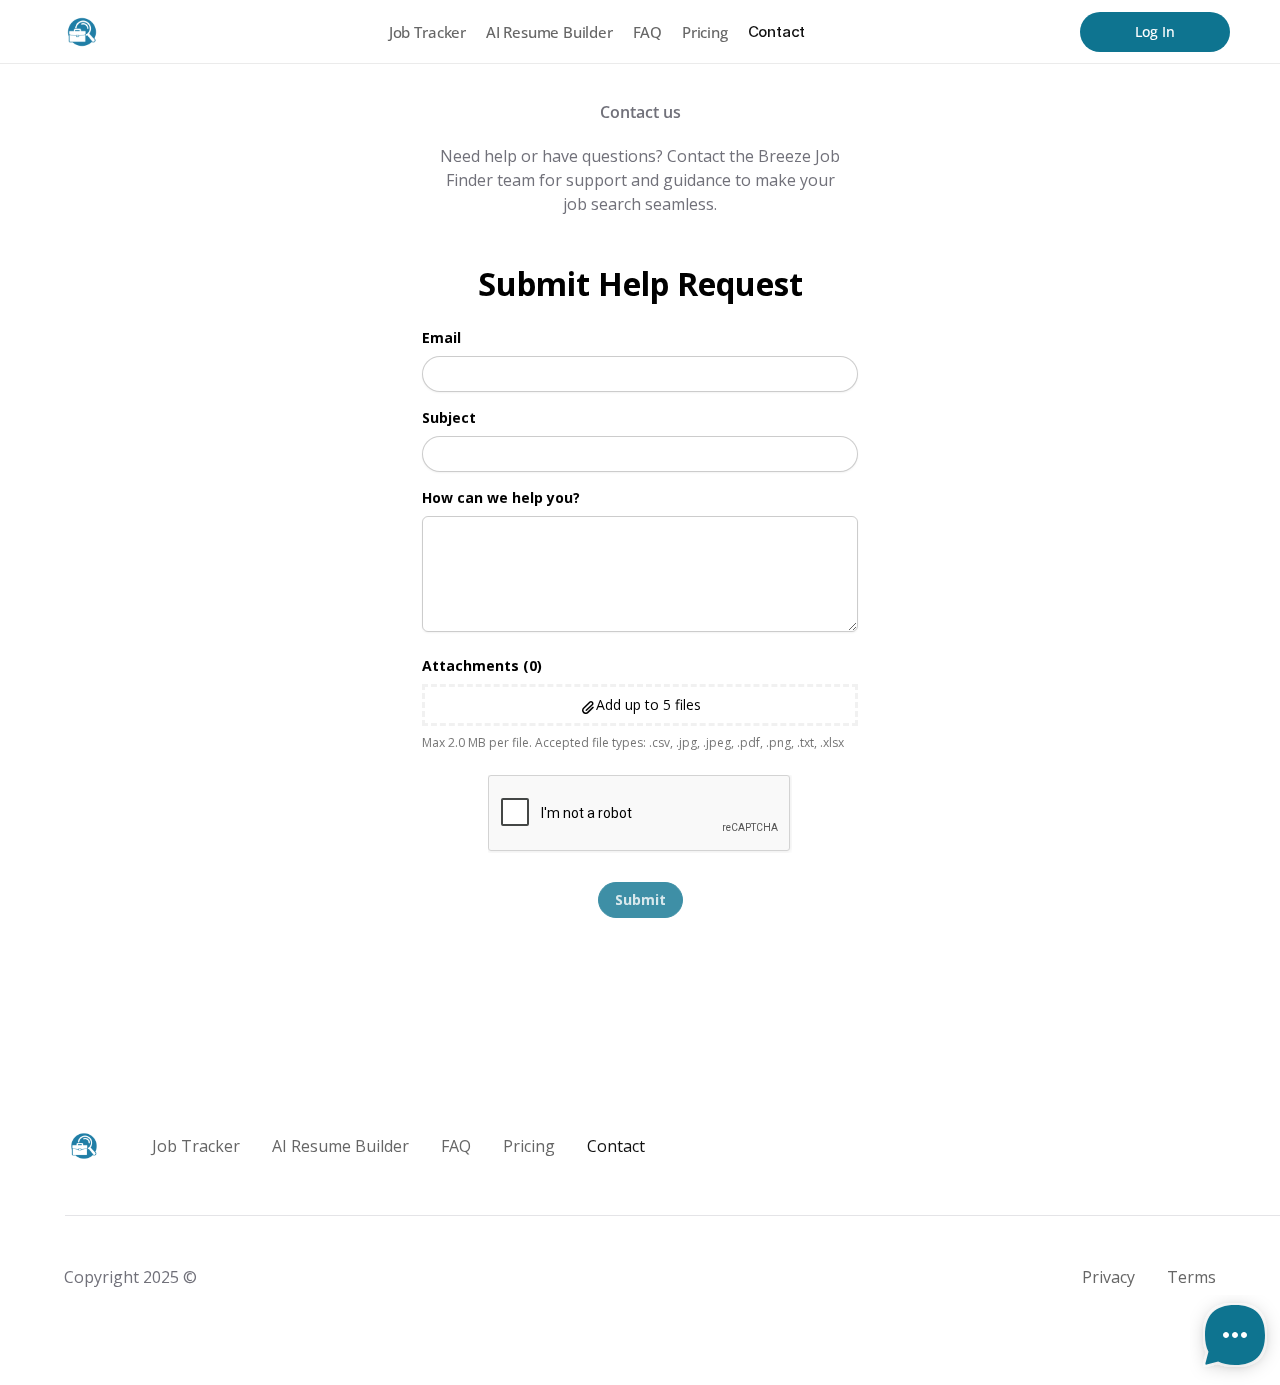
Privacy (1108, 1277)
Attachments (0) (482, 665)
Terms (1191, 1277)
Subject (449, 417)
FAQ (647, 32)
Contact (777, 31)
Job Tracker (427, 32)
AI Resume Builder (549, 32)
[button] (640, 705)
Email (441, 337)
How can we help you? (501, 497)
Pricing (705, 32)
